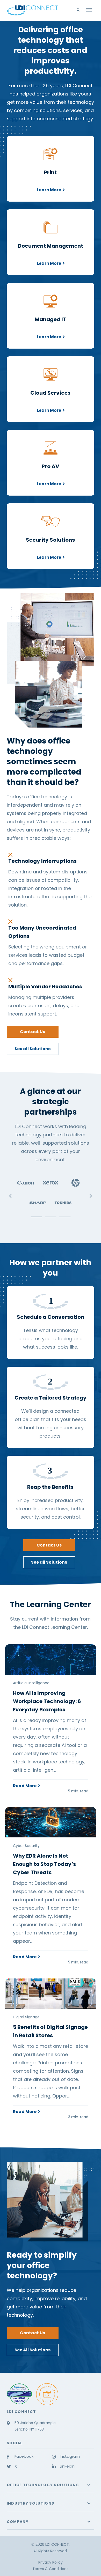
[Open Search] (80, 10)
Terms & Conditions (50, 2569)
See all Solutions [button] (33, 1049)
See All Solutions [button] (33, 2350)
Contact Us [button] (33, 1032)
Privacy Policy (51, 2562)
